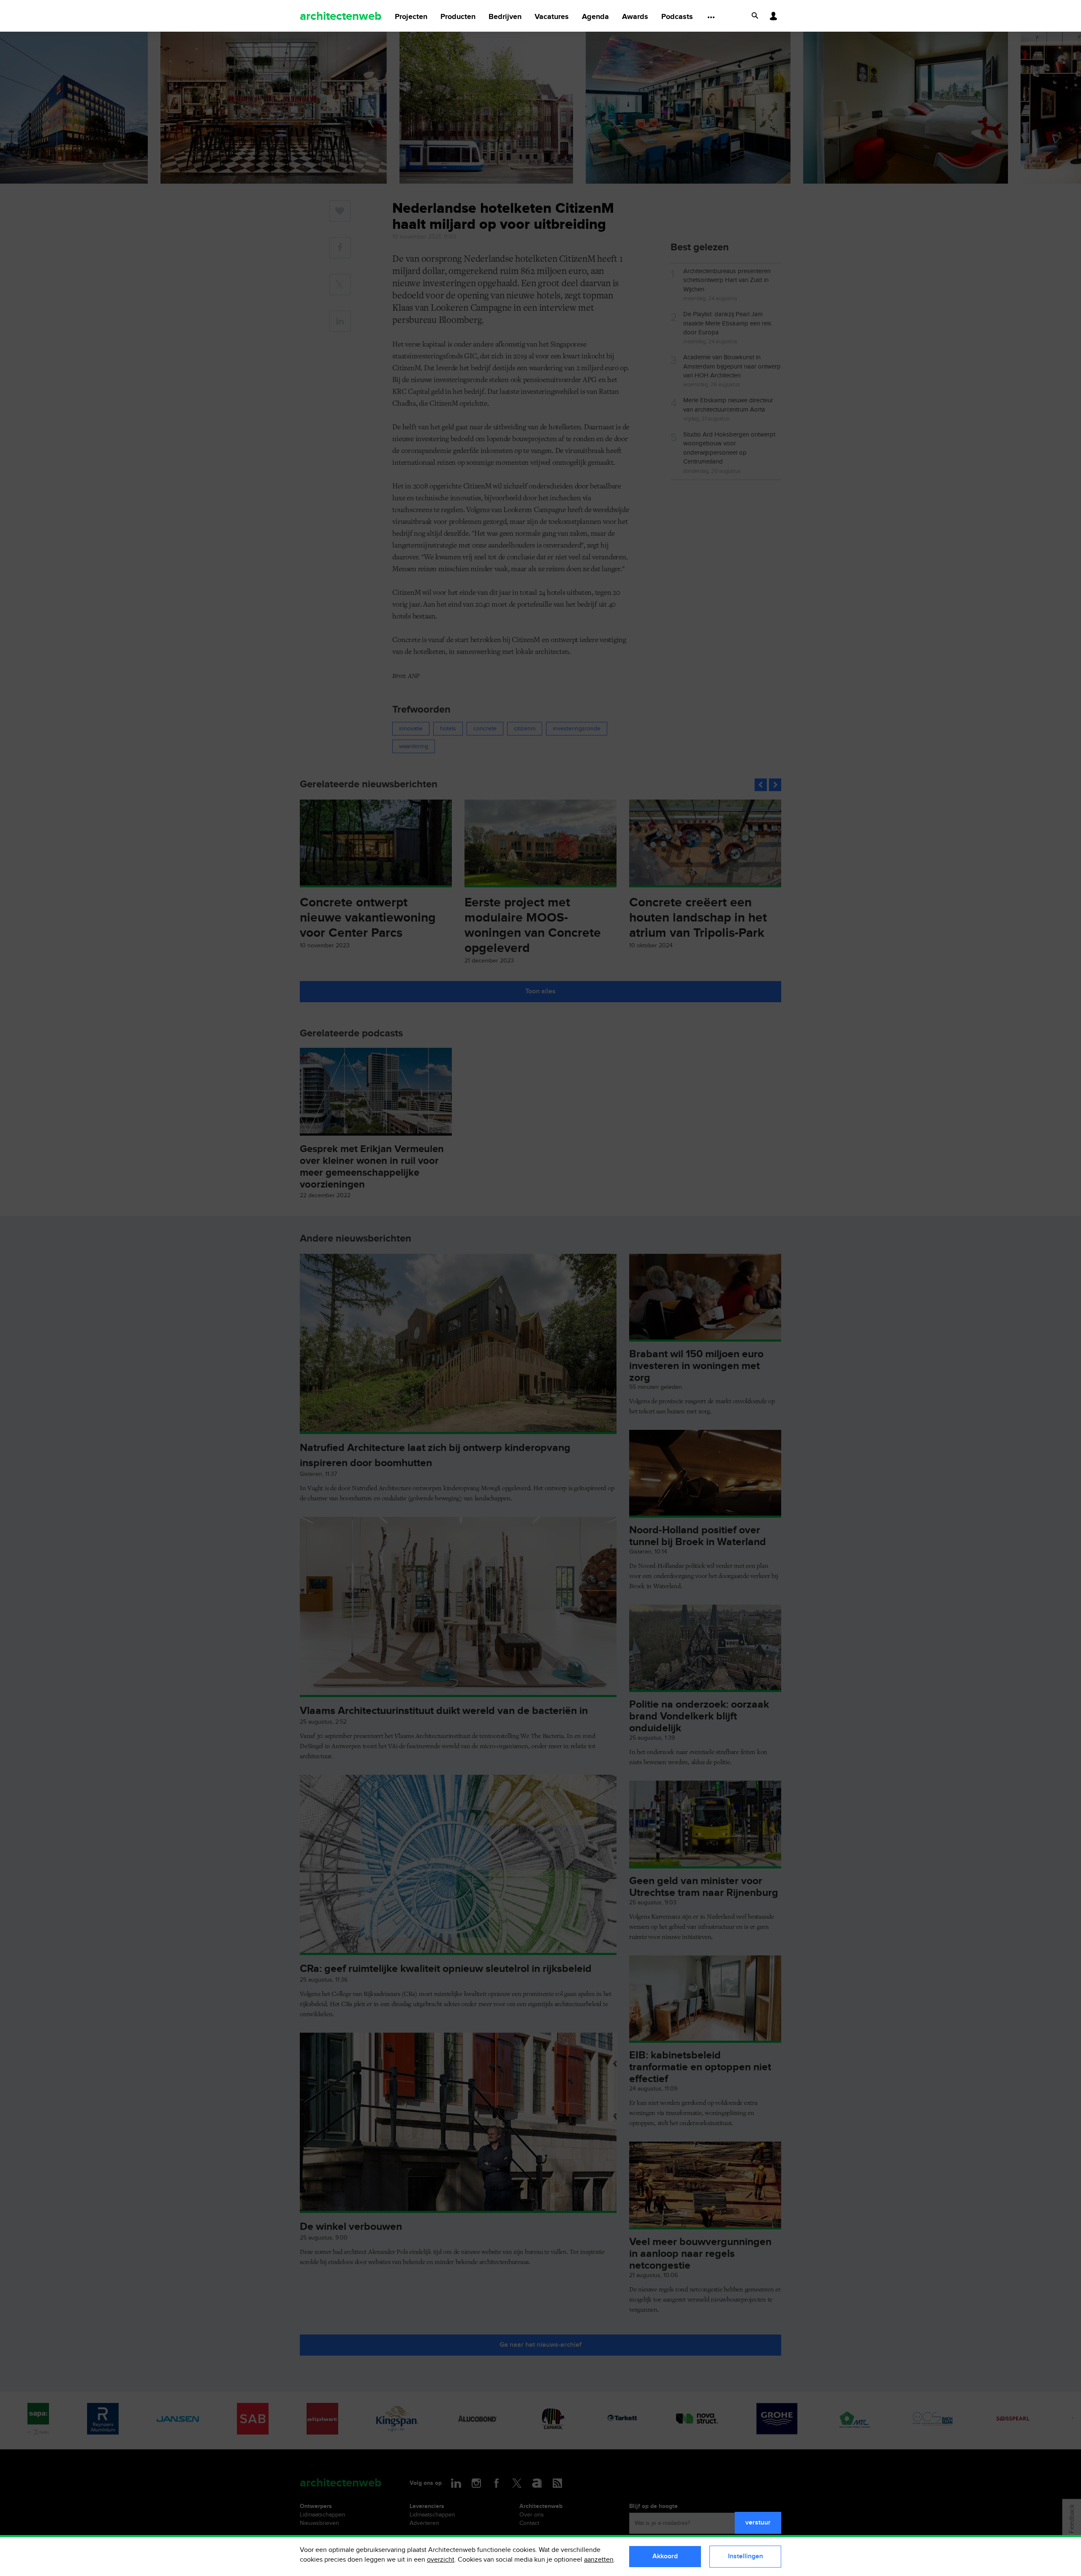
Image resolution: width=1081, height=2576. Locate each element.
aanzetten (599, 2560)
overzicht (441, 2560)
